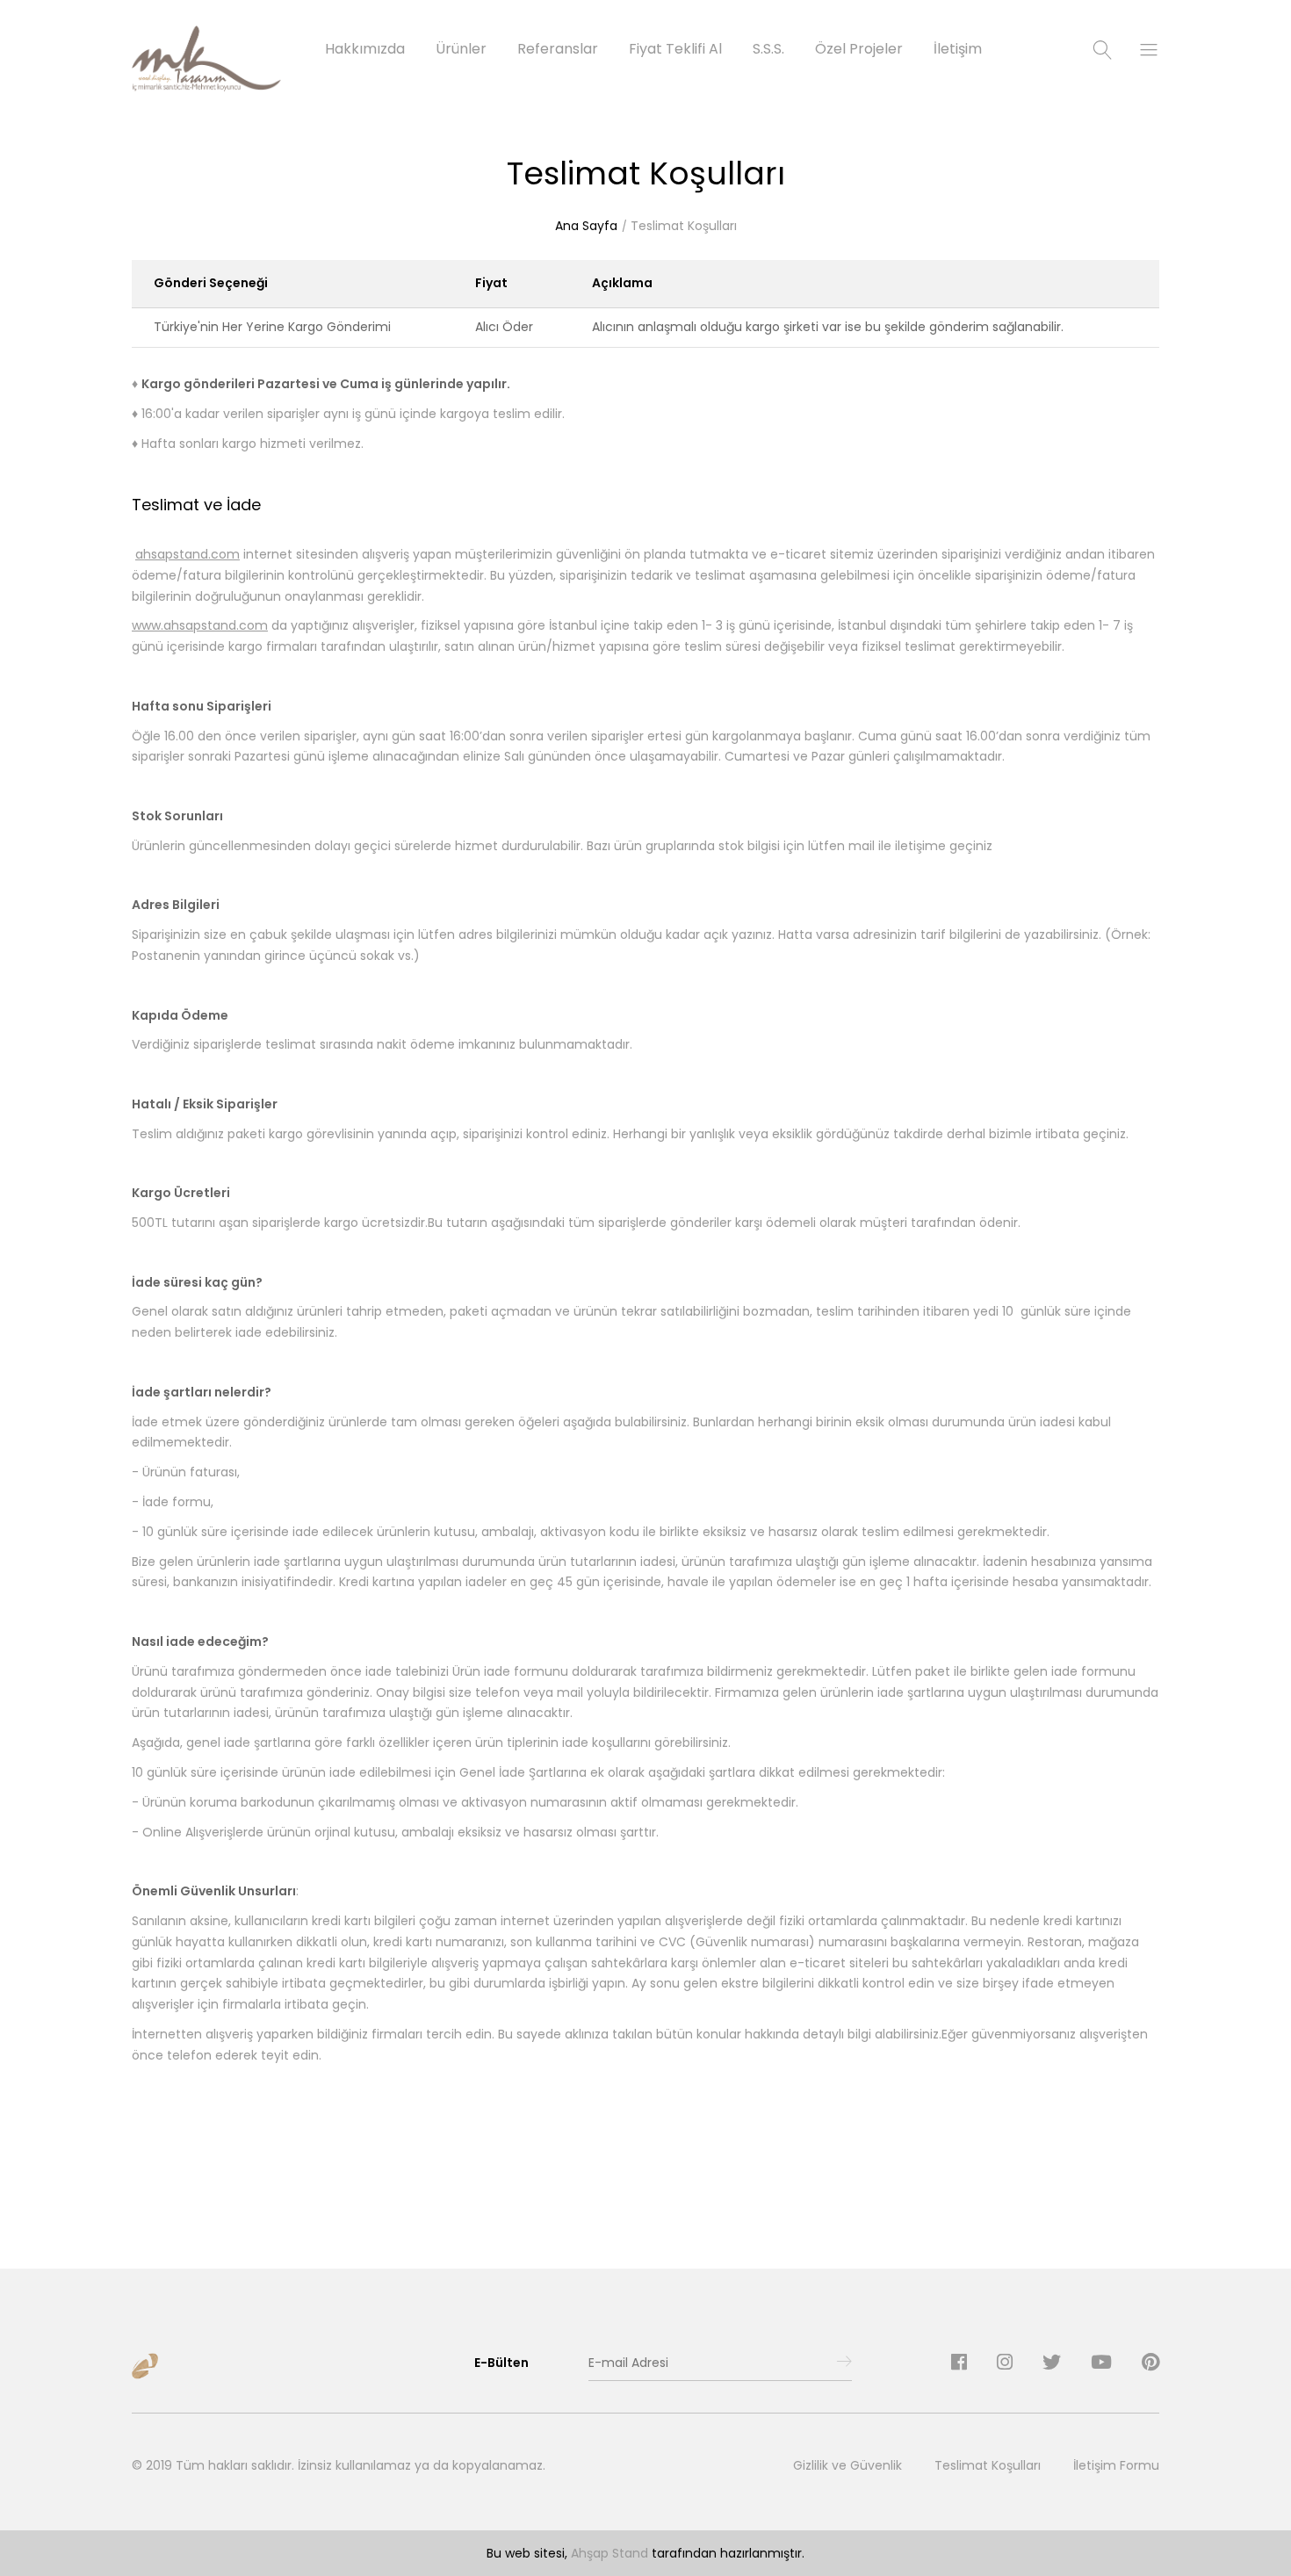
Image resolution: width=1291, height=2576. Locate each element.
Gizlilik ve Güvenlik (847, 2465)
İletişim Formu (1116, 2465)
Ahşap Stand (609, 2553)
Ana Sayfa (586, 226)
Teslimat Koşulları (684, 226)
